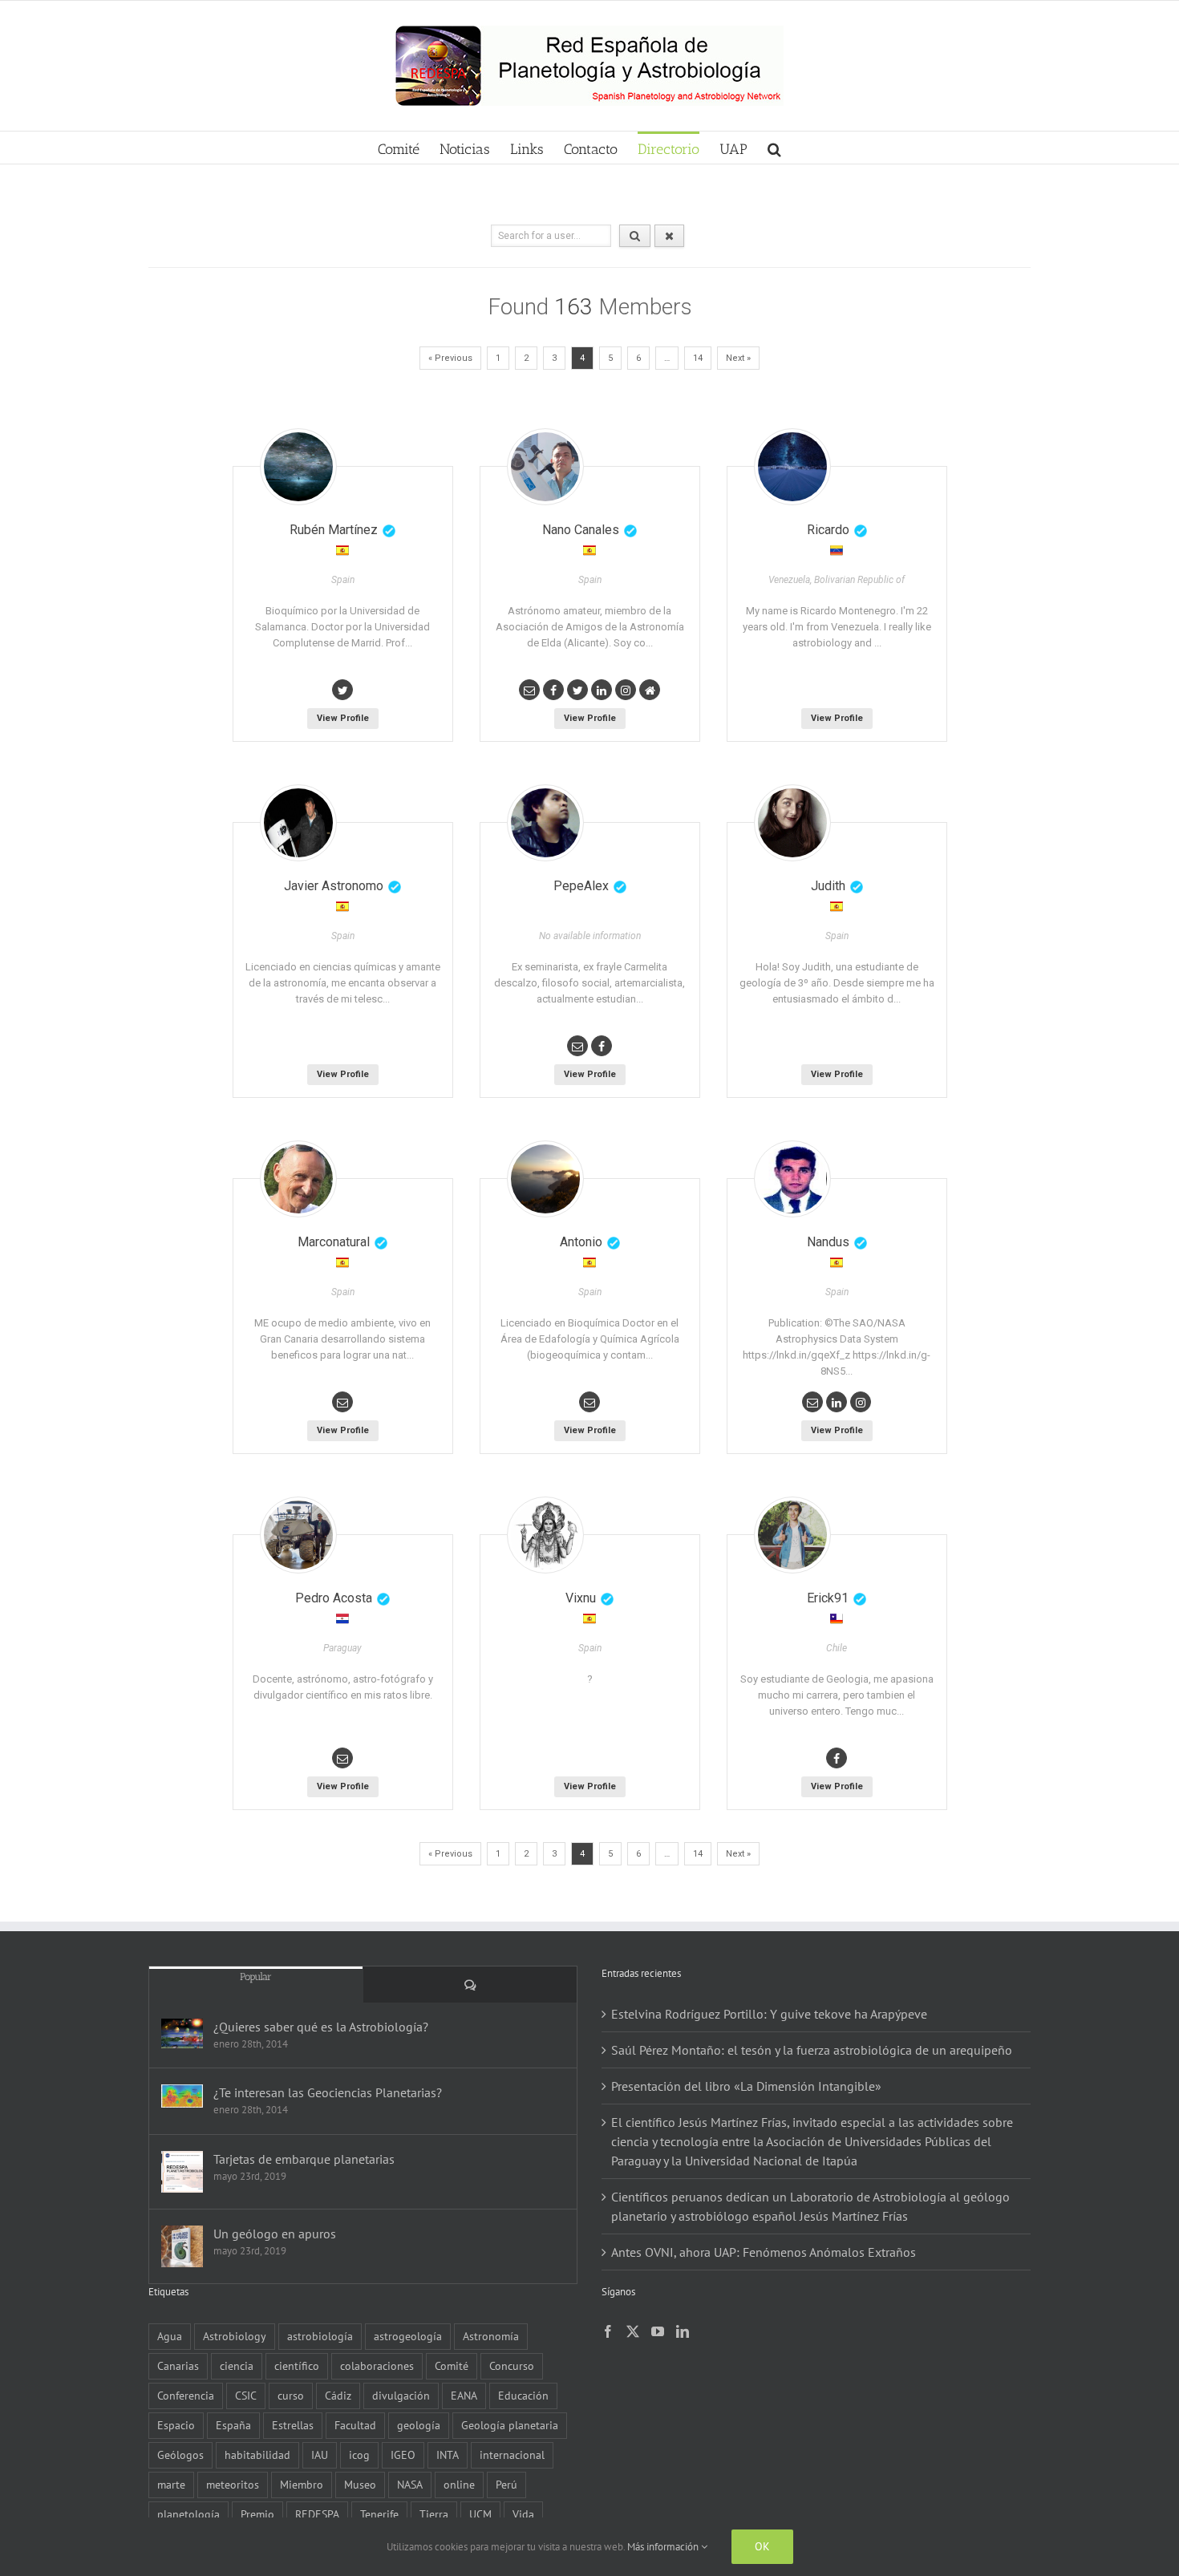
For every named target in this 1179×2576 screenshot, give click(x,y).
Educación (523, 2395)
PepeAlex (581, 886)
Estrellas (293, 2425)
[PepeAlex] (545, 823)
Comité (452, 2365)
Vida (523, 2514)
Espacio (176, 2425)
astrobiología (320, 2336)
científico (297, 2365)
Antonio (581, 1242)
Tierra (434, 2514)
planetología (188, 2514)
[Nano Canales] (545, 467)
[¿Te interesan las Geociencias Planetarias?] (182, 2096)
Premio (257, 2514)
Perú (506, 2484)
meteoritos (233, 2484)
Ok (762, 2546)
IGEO (403, 2454)
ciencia (237, 2365)
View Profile (343, 718)
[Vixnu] (545, 1535)
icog (359, 2454)
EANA (464, 2395)
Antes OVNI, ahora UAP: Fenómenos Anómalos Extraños (764, 2252)
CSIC (246, 2395)
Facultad (355, 2425)
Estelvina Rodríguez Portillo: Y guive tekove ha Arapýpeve (769, 2014)
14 (698, 358)
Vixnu (581, 1598)
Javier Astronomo (334, 886)
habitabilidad (257, 2454)
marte (171, 2484)
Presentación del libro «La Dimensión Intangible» (746, 2086)
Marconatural (334, 1242)
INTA (448, 2454)
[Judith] (792, 823)
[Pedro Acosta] (298, 1535)
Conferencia (186, 2395)
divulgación (401, 2395)
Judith (828, 886)
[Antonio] (545, 1179)
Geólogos (180, 2454)
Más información (664, 2547)
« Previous (450, 358)
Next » (738, 358)
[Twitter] (633, 2331)
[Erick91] (792, 1535)
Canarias (178, 2365)
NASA (410, 2484)
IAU (320, 2454)
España (233, 2425)
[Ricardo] (792, 467)
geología (419, 2425)
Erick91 (828, 1598)
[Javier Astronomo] (298, 823)
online (459, 2484)
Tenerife (379, 2514)
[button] (774, 148)
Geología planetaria (510, 2425)
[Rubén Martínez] (298, 467)
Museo (360, 2484)
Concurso (512, 2365)
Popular (256, 1977)
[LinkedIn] (683, 2331)
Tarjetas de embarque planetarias (304, 2159)
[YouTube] (658, 2331)
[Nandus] (792, 1179)
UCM (480, 2514)
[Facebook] (608, 2331)
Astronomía (491, 2336)
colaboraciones (377, 2365)
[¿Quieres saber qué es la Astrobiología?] (182, 2033)
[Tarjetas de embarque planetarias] (182, 2172)
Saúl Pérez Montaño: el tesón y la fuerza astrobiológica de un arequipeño (812, 2050)
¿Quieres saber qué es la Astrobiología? (321, 2027)
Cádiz (338, 2395)
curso (291, 2395)
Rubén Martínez (334, 530)
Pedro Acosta (334, 1598)
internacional (512, 2454)
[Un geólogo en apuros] (182, 2246)
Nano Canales (581, 530)
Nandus (828, 1242)
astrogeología (408, 2336)
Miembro (302, 2484)
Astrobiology (235, 2336)
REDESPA (317, 2514)
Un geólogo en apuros (275, 2234)
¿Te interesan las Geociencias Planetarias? (328, 2092)
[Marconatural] (298, 1179)
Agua (170, 2336)
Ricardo (828, 530)
